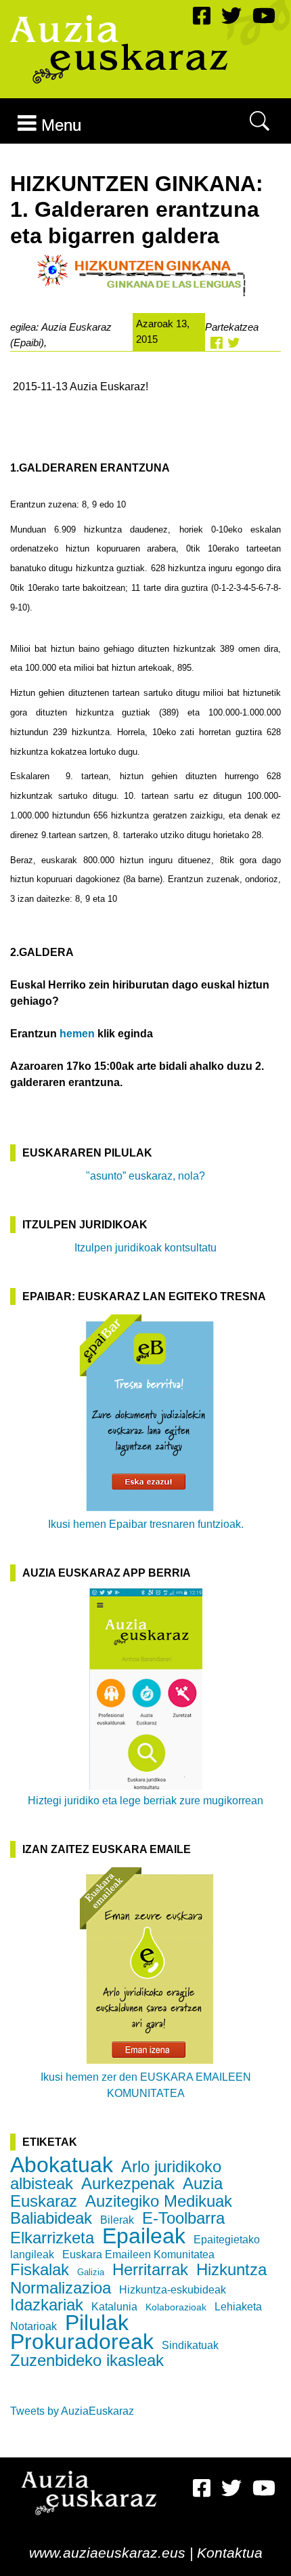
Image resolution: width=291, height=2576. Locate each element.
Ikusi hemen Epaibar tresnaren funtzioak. (146, 1524)
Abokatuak (62, 2165)
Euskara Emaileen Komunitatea (138, 2255)
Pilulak (97, 2323)
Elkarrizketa (52, 2238)
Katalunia (114, 2307)
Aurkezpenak (128, 2183)
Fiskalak (40, 2269)
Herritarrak (150, 2269)
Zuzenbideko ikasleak (87, 2360)
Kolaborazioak (176, 2307)
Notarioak (33, 2326)
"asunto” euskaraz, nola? (145, 1176)
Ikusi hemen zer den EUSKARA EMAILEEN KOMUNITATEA (146, 2085)
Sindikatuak (190, 2345)
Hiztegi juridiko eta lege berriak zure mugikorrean (145, 1801)
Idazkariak (47, 2305)
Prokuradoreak (82, 2342)
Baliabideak (51, 2218)
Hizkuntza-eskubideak (173, 2290)
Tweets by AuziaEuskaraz (72, 2411)
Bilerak (117, 2220)
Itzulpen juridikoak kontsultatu (145, 1248)
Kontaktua (230, 2553)
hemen (77, 1034)
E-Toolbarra (183, 2218)
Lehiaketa (238, 2307)
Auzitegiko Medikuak (159, 2201)
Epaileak (144, 2236)
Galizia (91, 2272)
